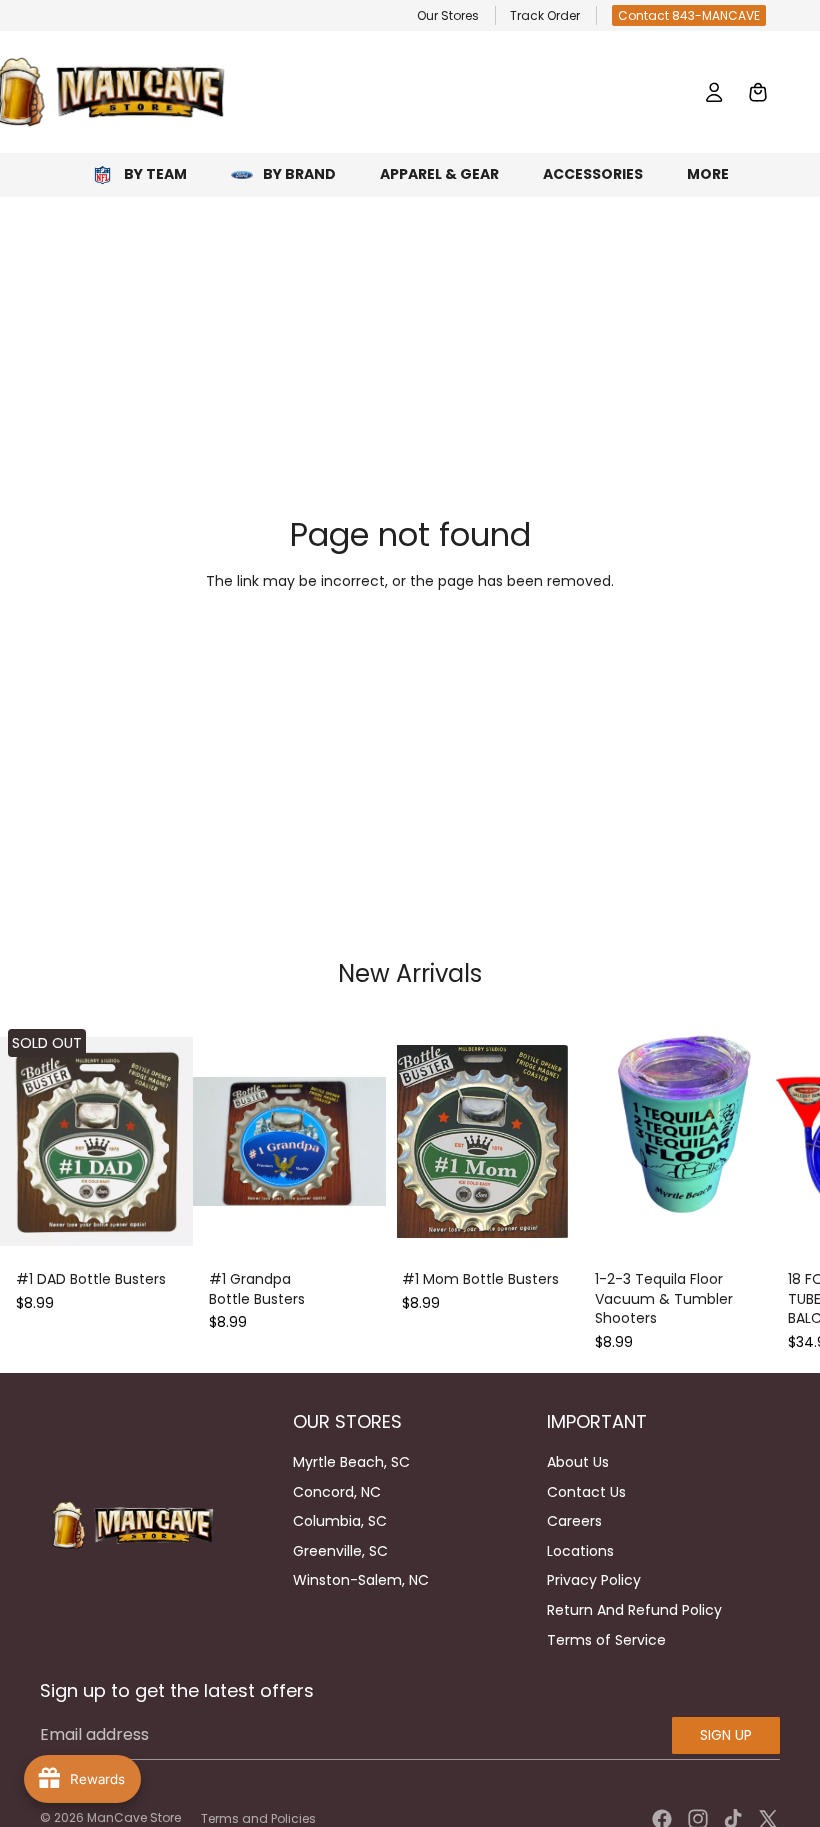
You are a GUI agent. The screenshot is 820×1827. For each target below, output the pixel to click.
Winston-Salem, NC (361, 1580)
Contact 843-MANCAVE (689, 15)
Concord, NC (337, 1492)
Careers (574, 1521)
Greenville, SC (340, 1551)
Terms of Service (606, 1640)
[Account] (714, 92)
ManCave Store (134, 1817)
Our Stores (448, 15)
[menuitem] (708, 174)
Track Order (545, 15)
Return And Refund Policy (634, 1610)
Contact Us (586, 1492)
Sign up (726, 1735)
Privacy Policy (594, 1580)
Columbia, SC (340, 1521)
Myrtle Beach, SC (351, 1462)
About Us (578, 1462)
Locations (580, 1551)
